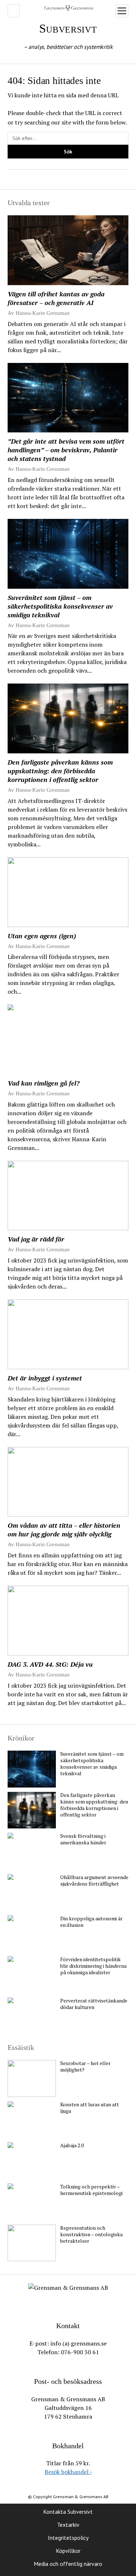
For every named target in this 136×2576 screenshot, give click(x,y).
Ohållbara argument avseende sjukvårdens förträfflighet (94, 1881)
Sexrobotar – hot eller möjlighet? (85, 2067)
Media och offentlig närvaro (68, 2564)
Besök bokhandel (68, 2472)
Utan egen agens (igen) (42, 936)
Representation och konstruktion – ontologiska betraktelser (91, 2234)
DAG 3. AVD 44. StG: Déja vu (50, 1664)
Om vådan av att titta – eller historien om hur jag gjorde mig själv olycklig (64, 1530)
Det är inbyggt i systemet (45, 1378)
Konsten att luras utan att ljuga (90, 2108)
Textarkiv (68, 2525)
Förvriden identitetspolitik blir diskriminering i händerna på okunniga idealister (93, 1966)
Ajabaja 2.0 (72, 2145)
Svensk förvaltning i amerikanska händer (83, 1839)
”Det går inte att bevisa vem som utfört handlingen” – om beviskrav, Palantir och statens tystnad (66, 450)
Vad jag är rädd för (36, 1239)
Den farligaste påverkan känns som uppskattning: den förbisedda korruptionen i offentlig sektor (60, 771)
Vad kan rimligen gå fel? (44, 1083)
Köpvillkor (68, 2551)
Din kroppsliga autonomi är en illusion (91, 1922)
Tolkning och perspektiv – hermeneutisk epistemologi (91, 2190)
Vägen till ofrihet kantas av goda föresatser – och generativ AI (56, 298)
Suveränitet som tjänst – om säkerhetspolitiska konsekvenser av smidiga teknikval (60, 606)
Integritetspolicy (68, 2538)
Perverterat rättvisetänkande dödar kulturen (94, 2004)
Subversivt (68, 28)
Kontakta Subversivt (68, 2512)
